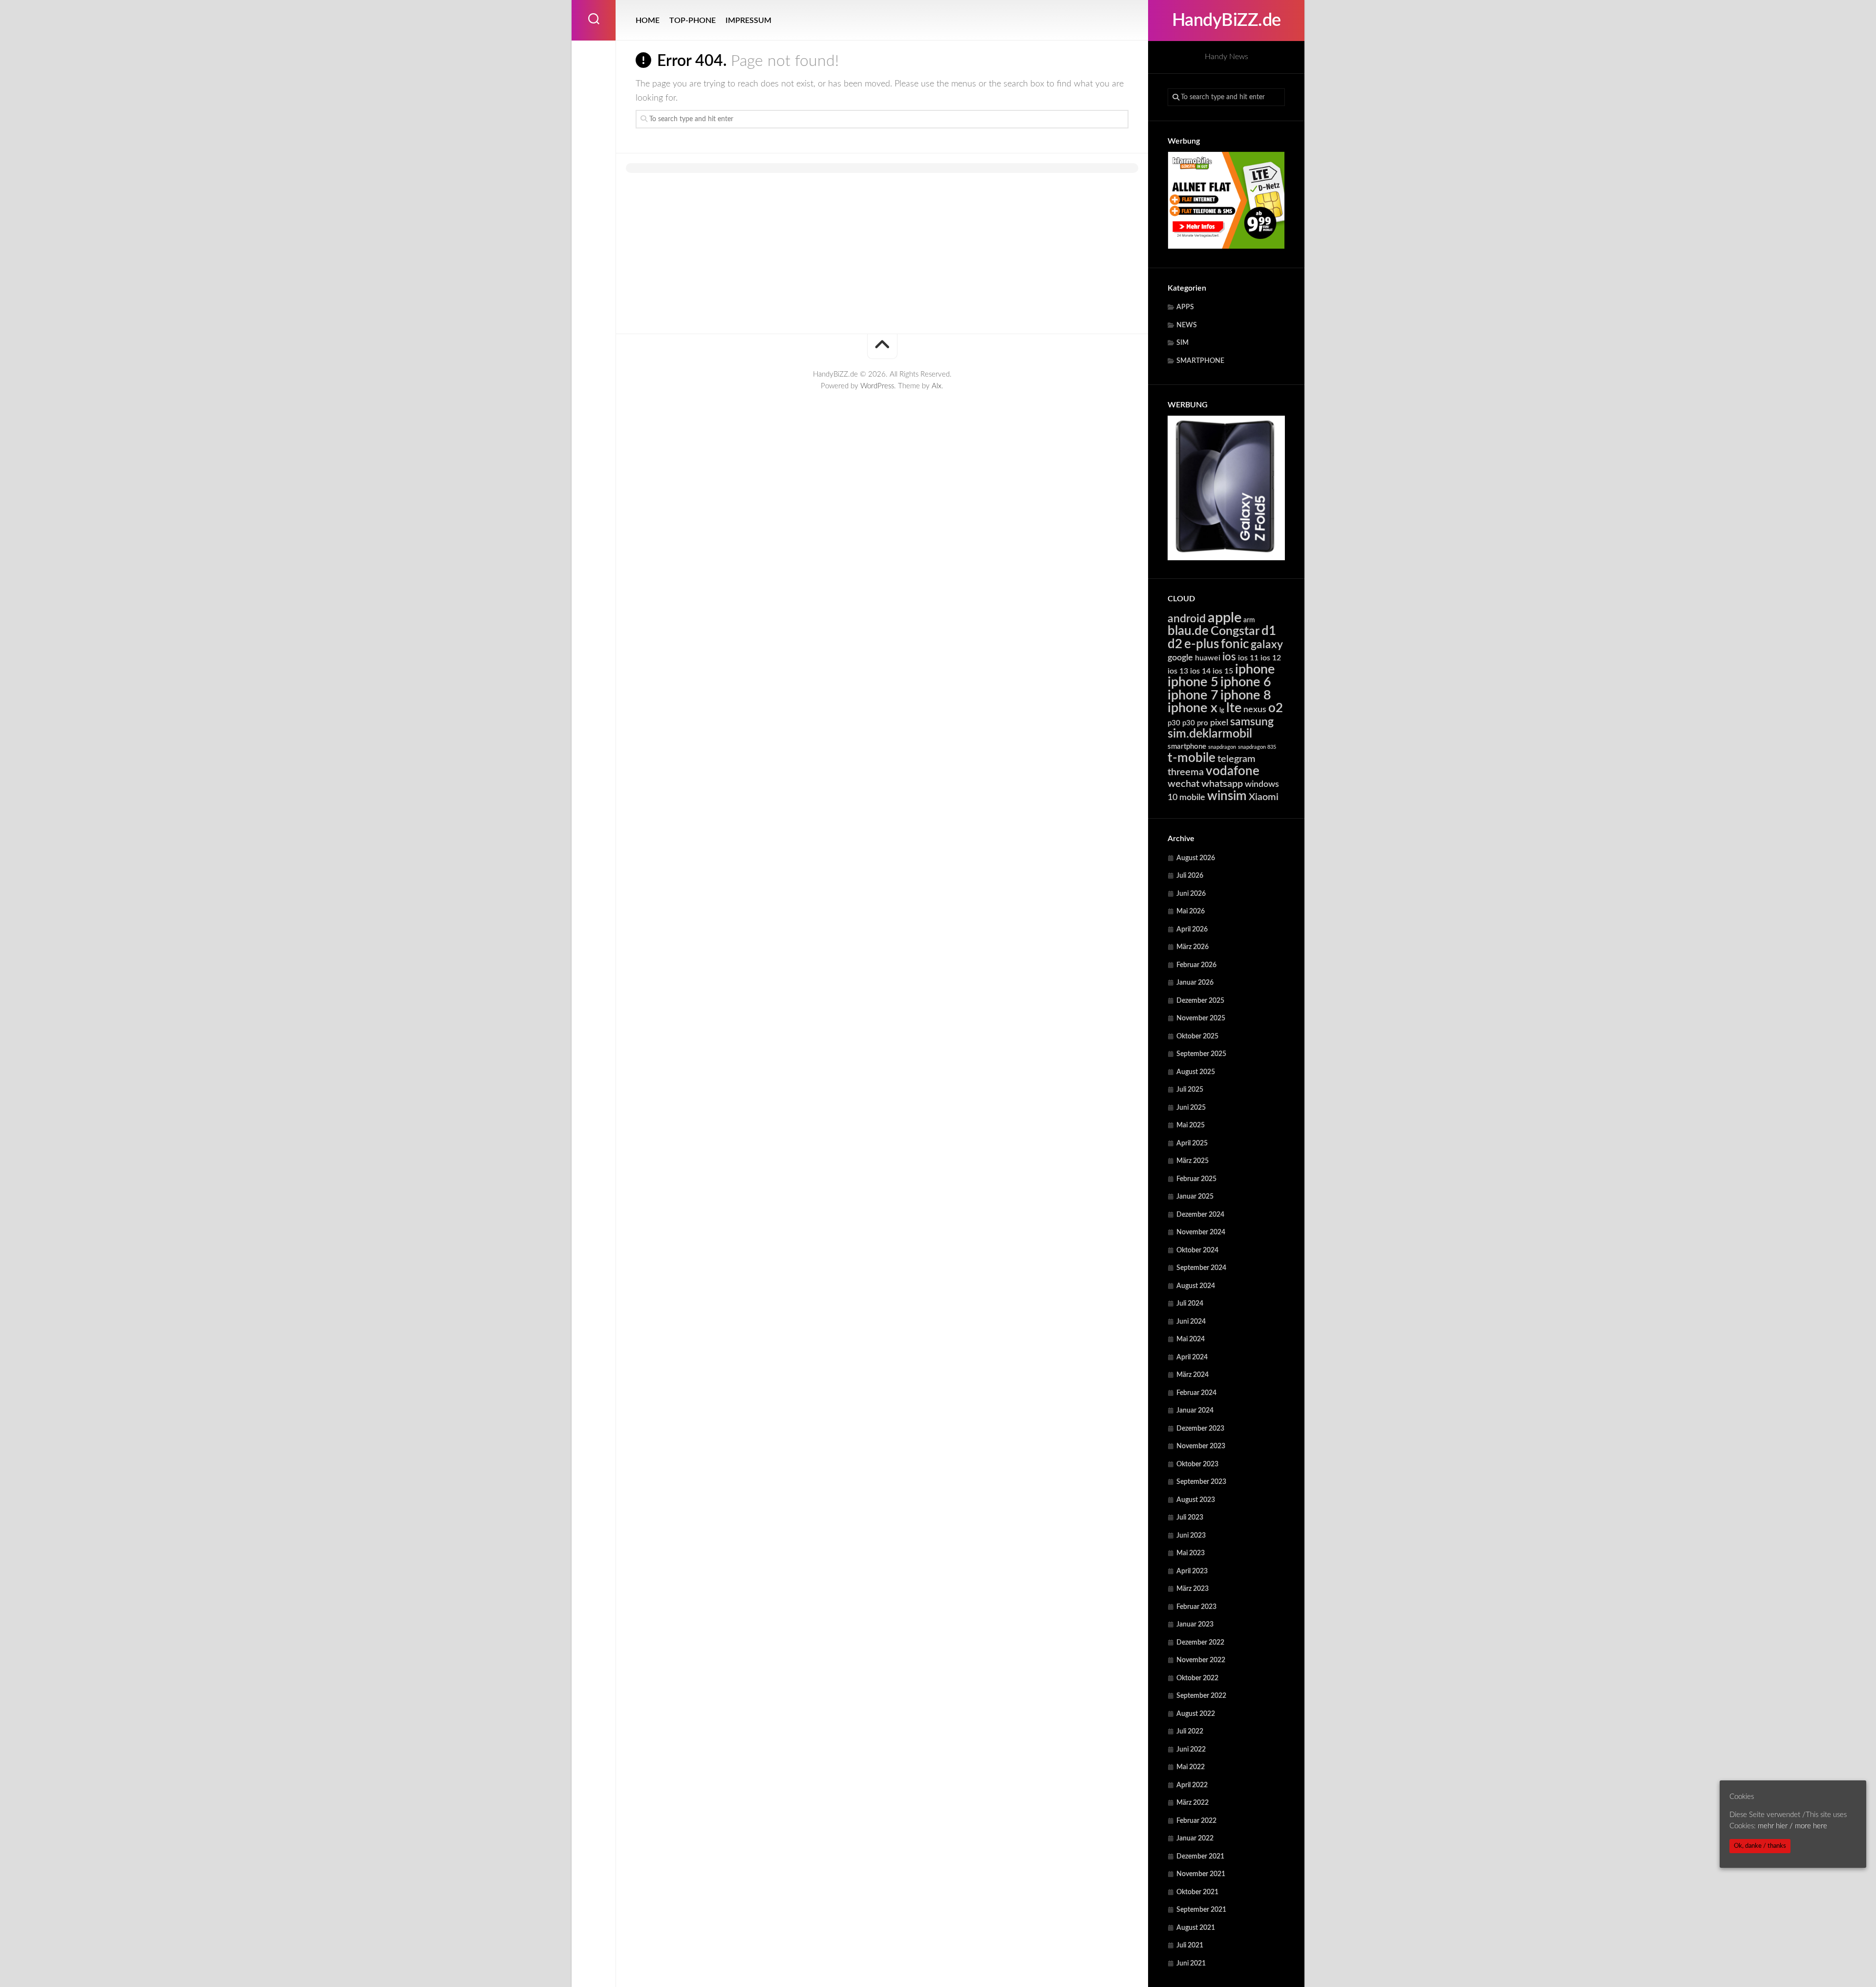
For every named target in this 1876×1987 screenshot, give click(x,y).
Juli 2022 (1190, 1732)
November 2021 (1201, 1874)
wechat (1183, 784)
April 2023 (1192, 1571)
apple (1225, 618)
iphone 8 (1246, 695)
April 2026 (1192, 930)
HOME (648, 21)
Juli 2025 (1190, 1090)
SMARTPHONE (1200, 361)
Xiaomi (1264, 797)
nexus (1255, 709)
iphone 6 (1246, 682)
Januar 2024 (1195, 1411)
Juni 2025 (1191, 1108)
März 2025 (1193, 1161)
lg (1222, 710)
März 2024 (1193, 1375)
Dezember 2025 (1200, 1001)
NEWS (1187, 325)
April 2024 (1192, 1357)
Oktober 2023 (1197, 1464)
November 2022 (1201, 1660)
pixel (1219, 723)
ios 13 (1178, 671)
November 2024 (1201, 1232)
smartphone (1187, 747)
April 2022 (1192, 1785)
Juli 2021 (1190, 1945)
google (1180, 658)
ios (1229, 657)
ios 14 (1200, 671)
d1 (1269, 631)
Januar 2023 (1195, 1625)
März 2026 (1193, 947)
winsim (1227, 796)
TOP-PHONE (693, 21)
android (1187, 619)
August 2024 (1196, 1286)
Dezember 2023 (1200, 1429)
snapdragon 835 (1257, 747)
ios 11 (1248, 658)
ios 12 (1271, 658)
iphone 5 (1193, 682)
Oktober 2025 (1197, 1036)
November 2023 (1201, 1446)
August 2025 (1196, 1072)
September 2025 (1201, 1054)
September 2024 (1201, 1268)
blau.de (1188, 631)
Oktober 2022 (1197, 1678)
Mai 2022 (1191, 1767)
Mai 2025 (1191, 1125)
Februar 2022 (1196, 1821)
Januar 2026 (1195, 983)
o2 (1276, 708)
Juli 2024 (1190, 1304)
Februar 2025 (1196, 1179)
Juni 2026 (1191, 894)
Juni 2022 (1191, 1750)
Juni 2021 (1191, 1964)
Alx (937, 386)
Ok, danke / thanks (1760, 1846)
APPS (1185, 307)
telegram (1236, 759)
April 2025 (1192, 1143)
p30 (1174, 723)
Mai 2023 (1191, 1553)
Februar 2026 (1196, 965)
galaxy (1267, 645)
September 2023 (1201, 1482)
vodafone (1233, 771)
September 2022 (1201, 1696)
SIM (1183, 343)
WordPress (877, 386)
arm (1249, 620)
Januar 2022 (1195, 1839)
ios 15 (1223, 671)
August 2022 (1196, 1714)
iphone (1255, 669)
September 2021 (1201, 1910)
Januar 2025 (1195, 1197)
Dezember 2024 (1200, 1215)
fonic (1235, 644)
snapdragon (1222, 747)
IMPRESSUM (748, 21)
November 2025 (1201, 1018)
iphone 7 (1193, 695)
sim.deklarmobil (1210, 734)
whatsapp (1222, 784)
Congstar (1235, 631)
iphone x (1193, 708)
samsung (1252, 722)
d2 (1175, 644)
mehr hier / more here (1792, 1826)
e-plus (1202, 644)
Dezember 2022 (1200, 1643)
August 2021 (1196, 1928)
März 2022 (1193, 1803)
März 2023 (1193, 1589)
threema (1186, 772)
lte (1234, 708)
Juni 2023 (1191, 1536)
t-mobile (1192, 758)
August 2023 (1196, 1500)
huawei (1208, 658)
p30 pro (1195, 723)
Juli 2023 (1190, 1518)
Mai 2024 (1191, 1339)
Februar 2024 (1196, 1393)
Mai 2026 (1191, 911)
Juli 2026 (1190, 876)
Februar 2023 (1196, 1607)
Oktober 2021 (1197, 1892)
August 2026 (1196, 858)
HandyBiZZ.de (1226, 21)
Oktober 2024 (1197, 1250)
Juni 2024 (1191, 1322)
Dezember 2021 (1200, 1857)
